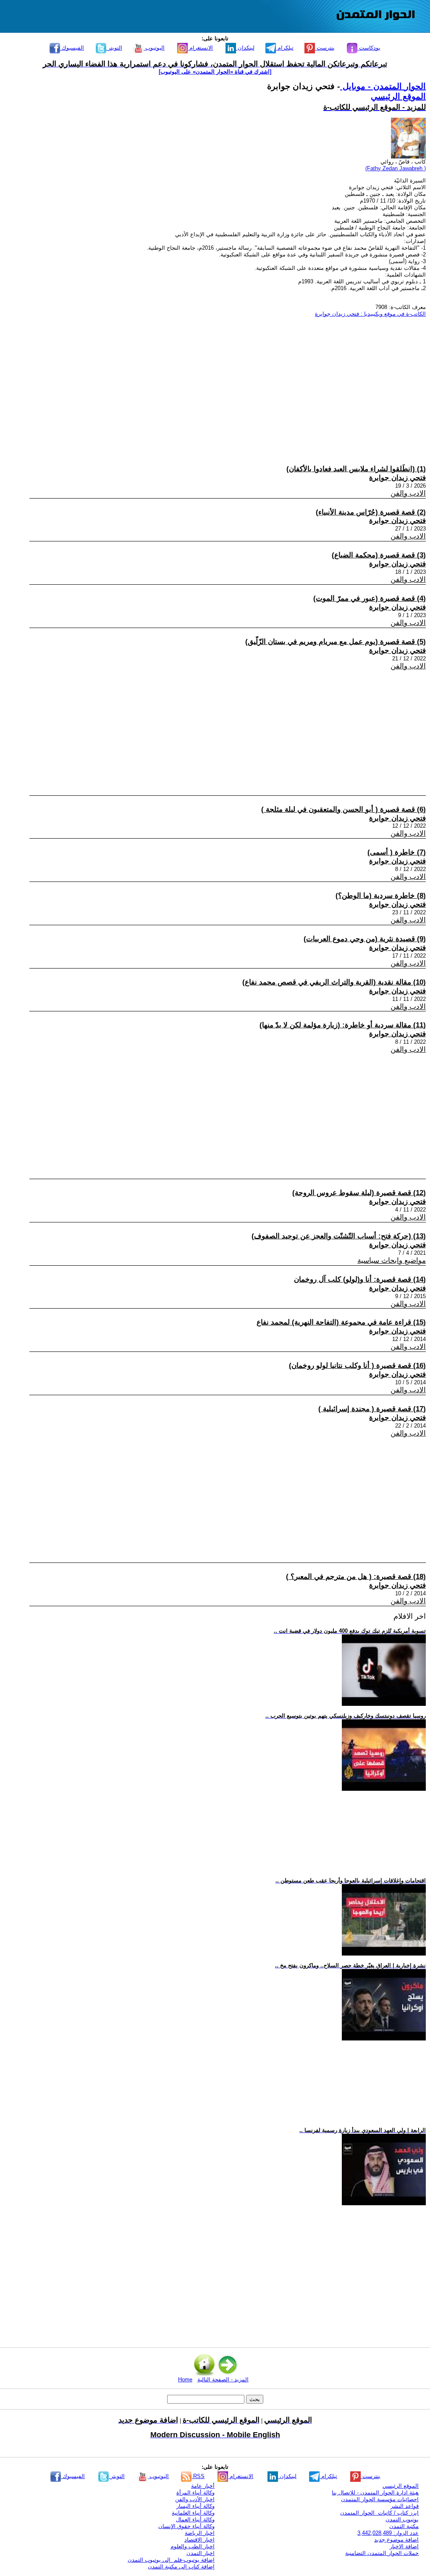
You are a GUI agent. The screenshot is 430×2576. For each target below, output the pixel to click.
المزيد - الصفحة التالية (223, 2379)
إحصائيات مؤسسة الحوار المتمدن (380, 2499)
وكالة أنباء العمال (195, 2519)
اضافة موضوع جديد (396, 2540)
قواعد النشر (405, 2506)
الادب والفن (408, 493)
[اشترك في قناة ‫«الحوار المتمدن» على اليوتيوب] (215, 72)
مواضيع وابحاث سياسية (392, 1260)
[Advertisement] (219, 383)
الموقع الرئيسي (398, 96)
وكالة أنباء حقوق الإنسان (186, 2526)
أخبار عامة (203, 2486)
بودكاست (369, 48)
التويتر (114, 48)
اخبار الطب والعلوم (193, 2546)
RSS (198, 2476)
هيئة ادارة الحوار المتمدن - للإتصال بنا (375, 2493)
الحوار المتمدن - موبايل (383, 86)
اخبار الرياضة (200, 2533)
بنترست (325, 48)
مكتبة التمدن (404, 2526)
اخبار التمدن (201, 2553)
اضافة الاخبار (404, 2546)
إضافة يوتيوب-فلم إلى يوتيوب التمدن (171, 2560)
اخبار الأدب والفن (195, 2499)
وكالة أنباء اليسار (195, 2506)
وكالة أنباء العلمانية (193, 2513)
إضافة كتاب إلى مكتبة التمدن (181, 2567)
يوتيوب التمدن (402, 2519)
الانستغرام (200, 48)
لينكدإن (245, 48)
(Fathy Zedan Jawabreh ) (396, 168)
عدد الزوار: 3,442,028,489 (388, 2533)
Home (185, 2379)
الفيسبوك (72, 48)
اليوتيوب (154, 48)
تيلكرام (285, 48)
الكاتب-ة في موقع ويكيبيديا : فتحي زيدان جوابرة (370, 314)
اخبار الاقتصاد (199, 2540)
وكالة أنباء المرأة (195, 2493)
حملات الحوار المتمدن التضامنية (382, 2553)
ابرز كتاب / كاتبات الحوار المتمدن (379, 2513)
